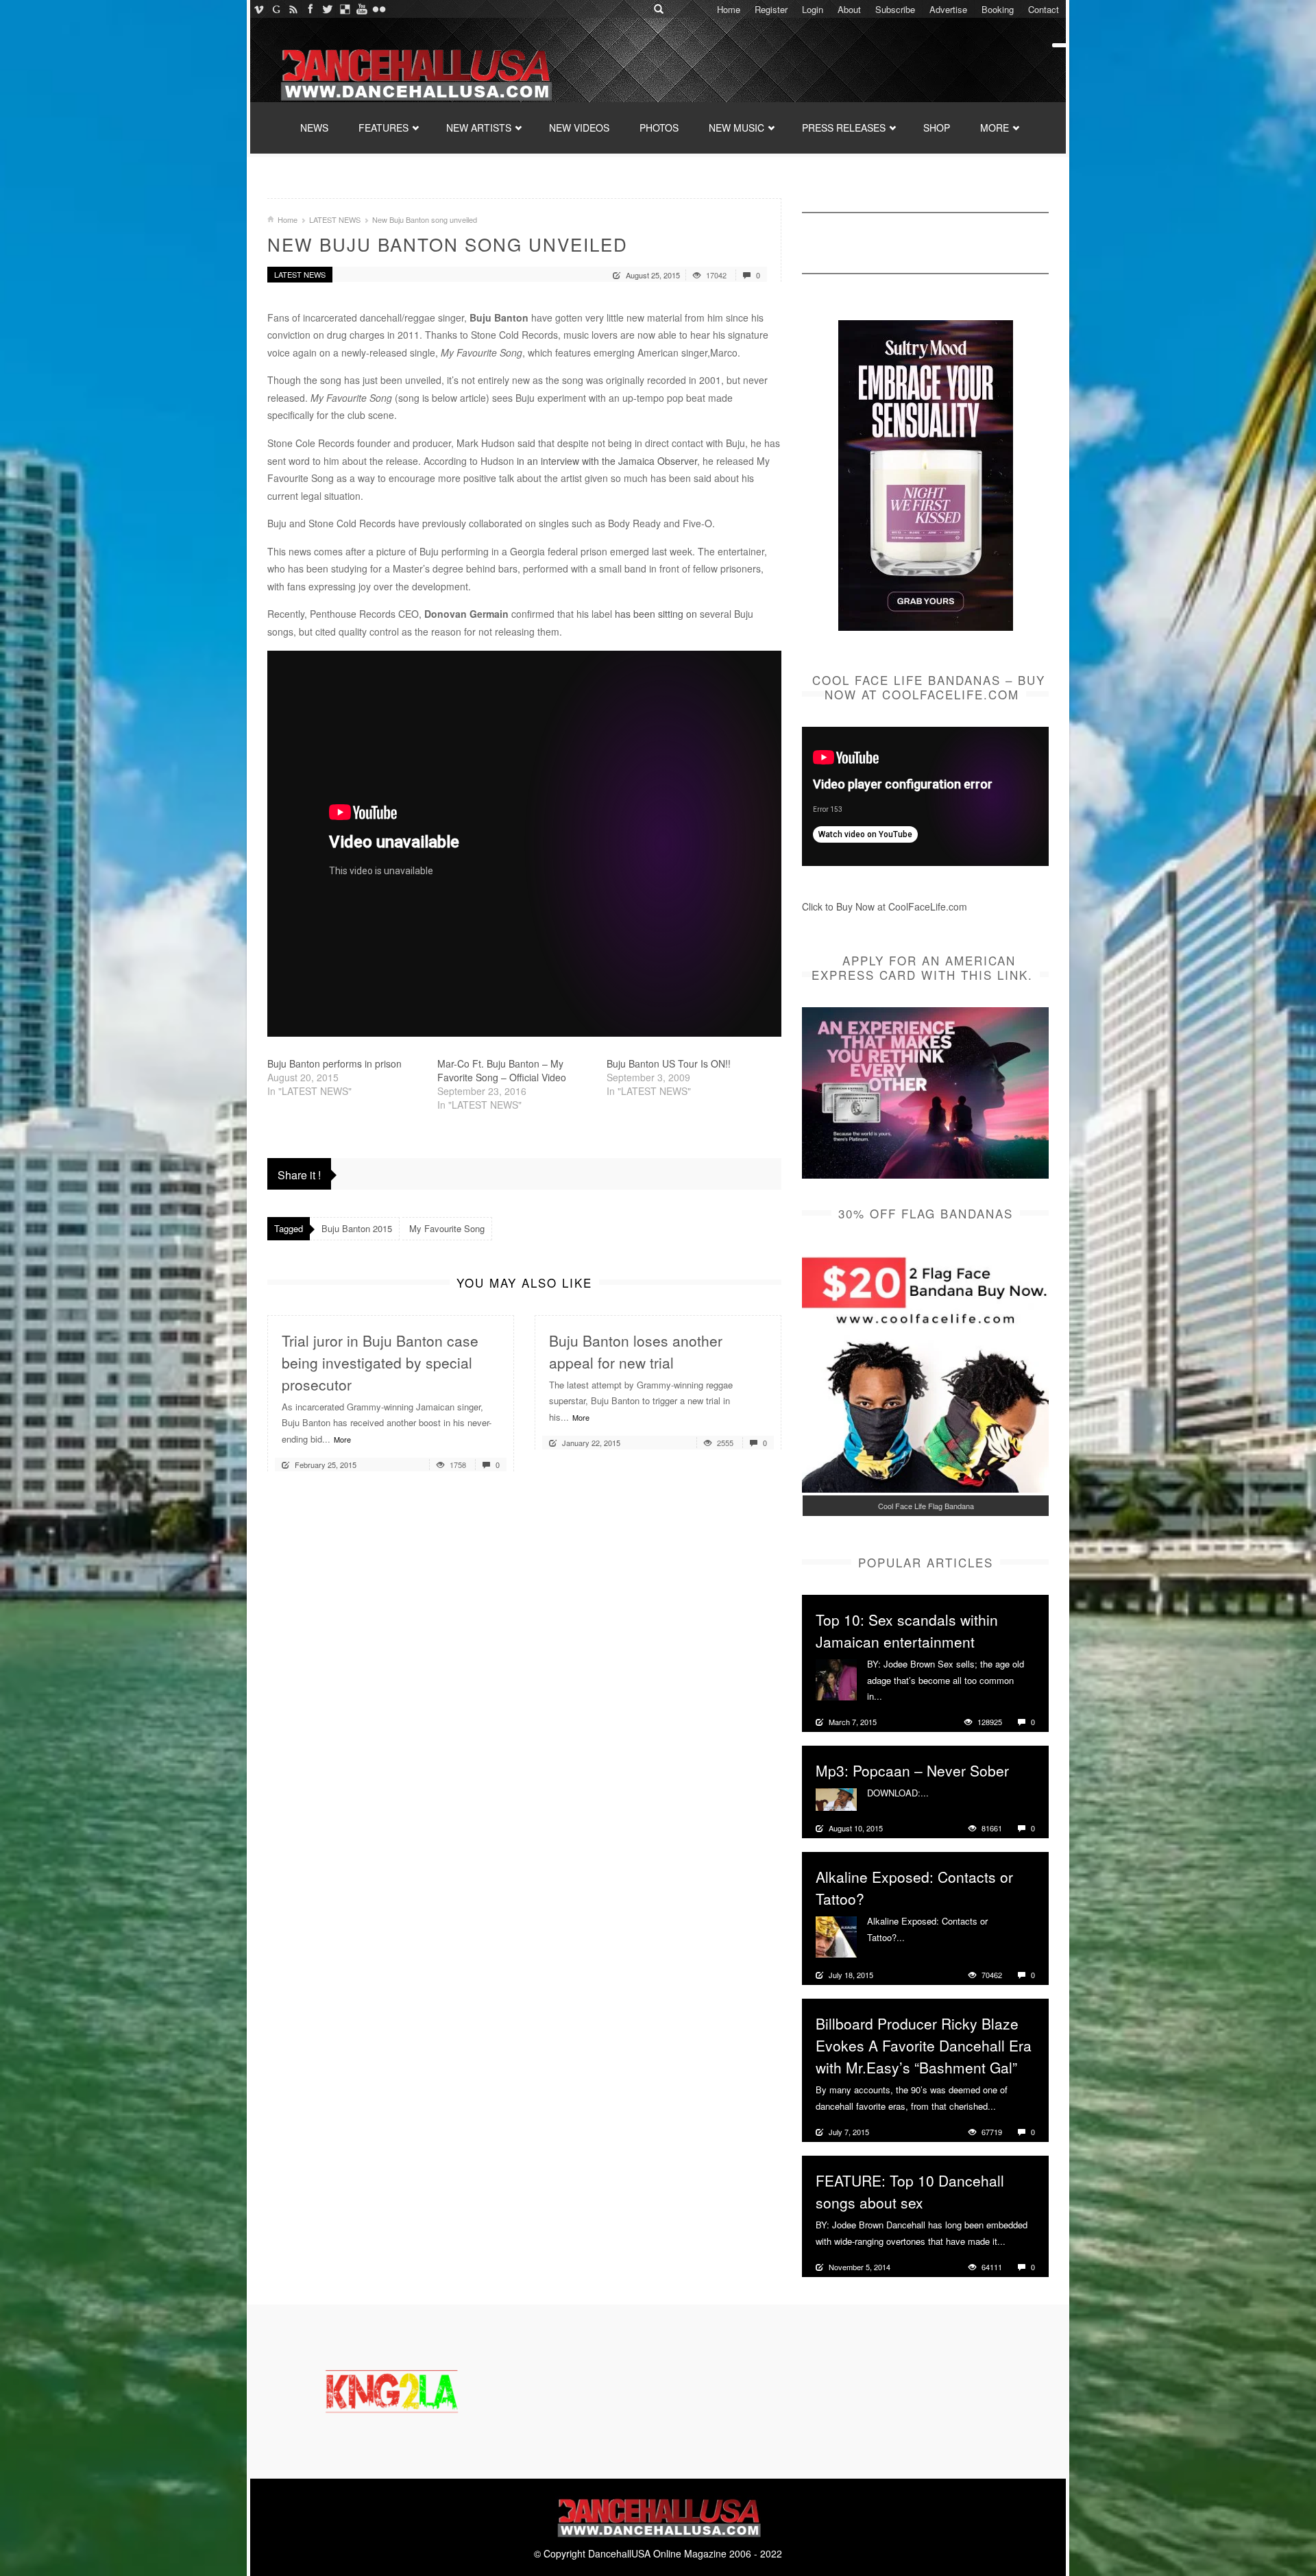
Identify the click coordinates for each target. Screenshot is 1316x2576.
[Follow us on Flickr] (379, 9)
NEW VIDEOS (579, 128)
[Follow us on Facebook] (310, 9)
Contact (1044, 9)
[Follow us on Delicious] (344, 9)
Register (771, 9)
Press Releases (844, 128)
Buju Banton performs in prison (334, 1063)
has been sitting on (656, 614)
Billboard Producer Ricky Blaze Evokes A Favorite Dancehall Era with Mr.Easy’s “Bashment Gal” (924, 2045)
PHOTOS (659, 128)
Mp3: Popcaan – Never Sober (912, 1770)
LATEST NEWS (335, 219)
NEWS (314, 128)
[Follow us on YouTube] (362, 9)
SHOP (937, 128)
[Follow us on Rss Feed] (293, 9)
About (849, 9)
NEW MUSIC (736, 128)
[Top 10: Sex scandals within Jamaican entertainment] (836, 1678)
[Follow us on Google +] (276, 9)
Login (813, 9)
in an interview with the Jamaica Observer (607, 461)
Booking (998, 9)
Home (729, 9)
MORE (995, 128)
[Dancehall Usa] (415, 72)
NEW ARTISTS (479, 128)
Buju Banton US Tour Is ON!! (669, 1063)
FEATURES (383, 128)
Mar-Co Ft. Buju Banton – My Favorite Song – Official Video (502, 1070)
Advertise (948, 9)
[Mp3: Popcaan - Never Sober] (836, 1798)
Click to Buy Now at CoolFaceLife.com (885, 906)
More (342, 1439)
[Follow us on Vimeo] (259, 9)
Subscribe (895, 9)
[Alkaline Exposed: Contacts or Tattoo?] (836, 1936)
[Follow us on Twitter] (327, 9)
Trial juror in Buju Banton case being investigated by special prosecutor (380, 1362)
